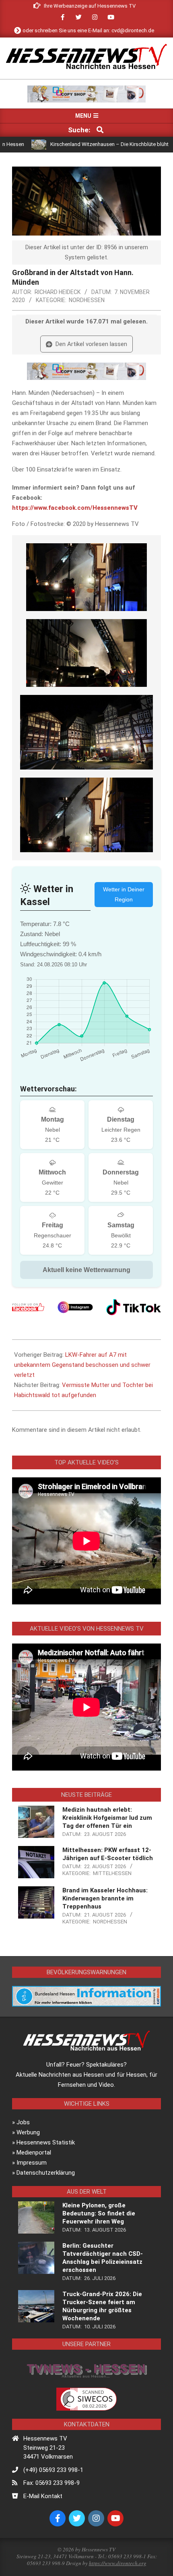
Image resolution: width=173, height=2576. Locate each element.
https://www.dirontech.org (118, 2563)
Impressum (32, 2163)
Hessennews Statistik (46, 2142)
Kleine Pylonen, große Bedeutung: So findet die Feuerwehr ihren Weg (99, 2213)
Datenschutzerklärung (46, 2173)
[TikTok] (134, 1307)
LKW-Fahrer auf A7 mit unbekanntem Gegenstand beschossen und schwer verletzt (82, 1365)
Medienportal (34, 2153)
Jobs (23, 2122)
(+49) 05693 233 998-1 (53, 2470)
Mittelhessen (112, 1873)
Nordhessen (87, 300)
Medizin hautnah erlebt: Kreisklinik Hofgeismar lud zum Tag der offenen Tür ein (107, 1818)
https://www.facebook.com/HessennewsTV (75, 508)
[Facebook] (28, 1307)
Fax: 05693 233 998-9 (51, 2483)
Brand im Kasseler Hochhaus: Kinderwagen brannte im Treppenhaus (105, 1898)
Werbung (28, 2132)
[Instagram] (75, 1307)
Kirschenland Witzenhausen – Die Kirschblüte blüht (77, 144)
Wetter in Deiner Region (124, 894)
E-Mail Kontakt (43, 2496)
